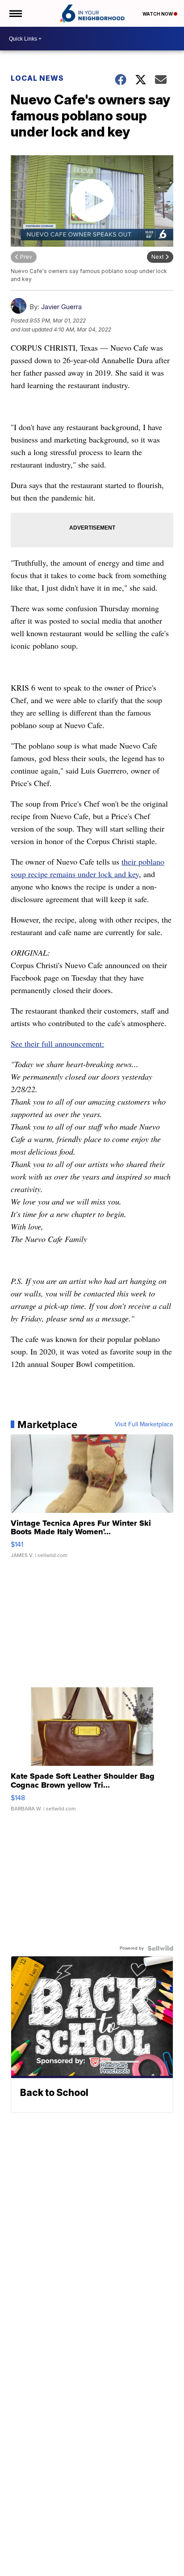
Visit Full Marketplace (144, 1425)
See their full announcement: (57, 1044)
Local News (37, 78)
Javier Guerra (61, 307)
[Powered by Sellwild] (160, 1948)
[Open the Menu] (15, 13)
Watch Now (158, 14)
